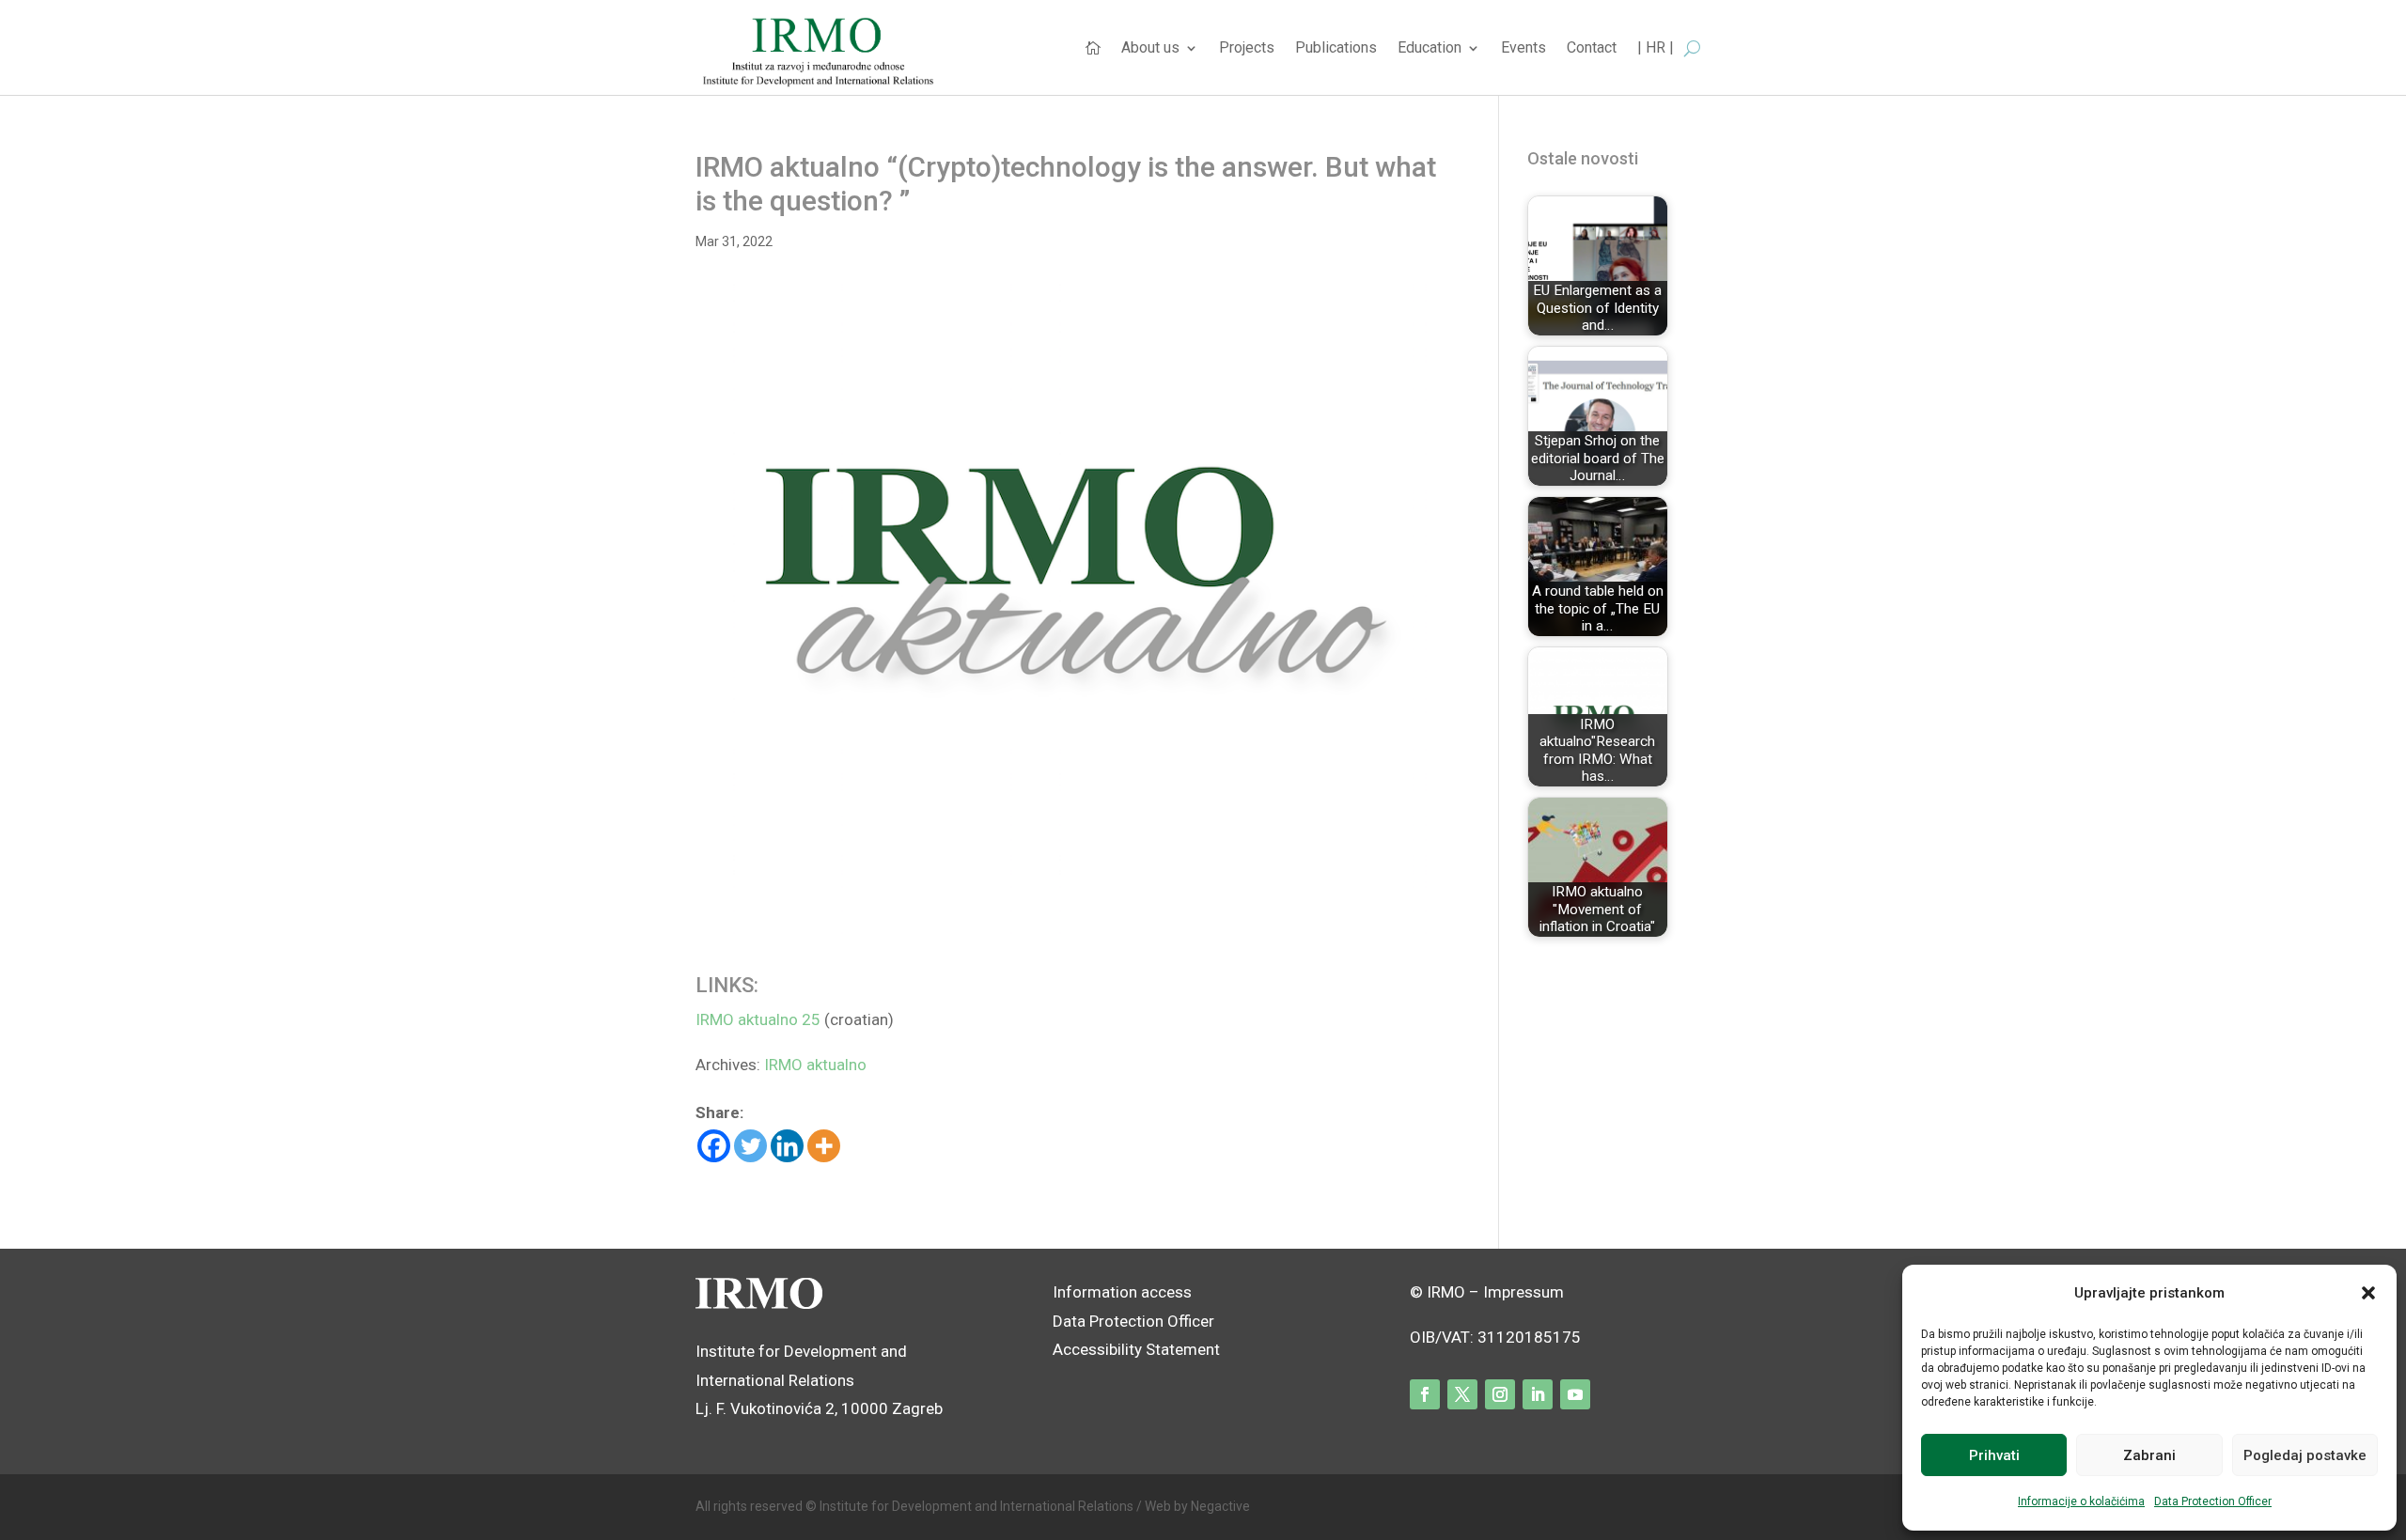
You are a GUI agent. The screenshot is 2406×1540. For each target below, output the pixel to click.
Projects (1247, 49)
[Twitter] (750, 1146)
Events (1523, 49)
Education (1430, 49)
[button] (2368, 1293)
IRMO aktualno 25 (758, 1019)
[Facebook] (714, 1146)
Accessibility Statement (1138, 1349)
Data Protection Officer (2213, 1501)
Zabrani (2149, 1455)
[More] (824, 1146)
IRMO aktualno (815, 1065)
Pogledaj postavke (2305, 1455)
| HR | (1656, 49)
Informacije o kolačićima (2081, 1501)
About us (1150, 49)
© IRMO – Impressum (1487, 1292)
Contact (1592, 49)
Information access (1122, 1292)
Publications (1336, 49)
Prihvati (1994, 1455)
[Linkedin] (787, 1146)
